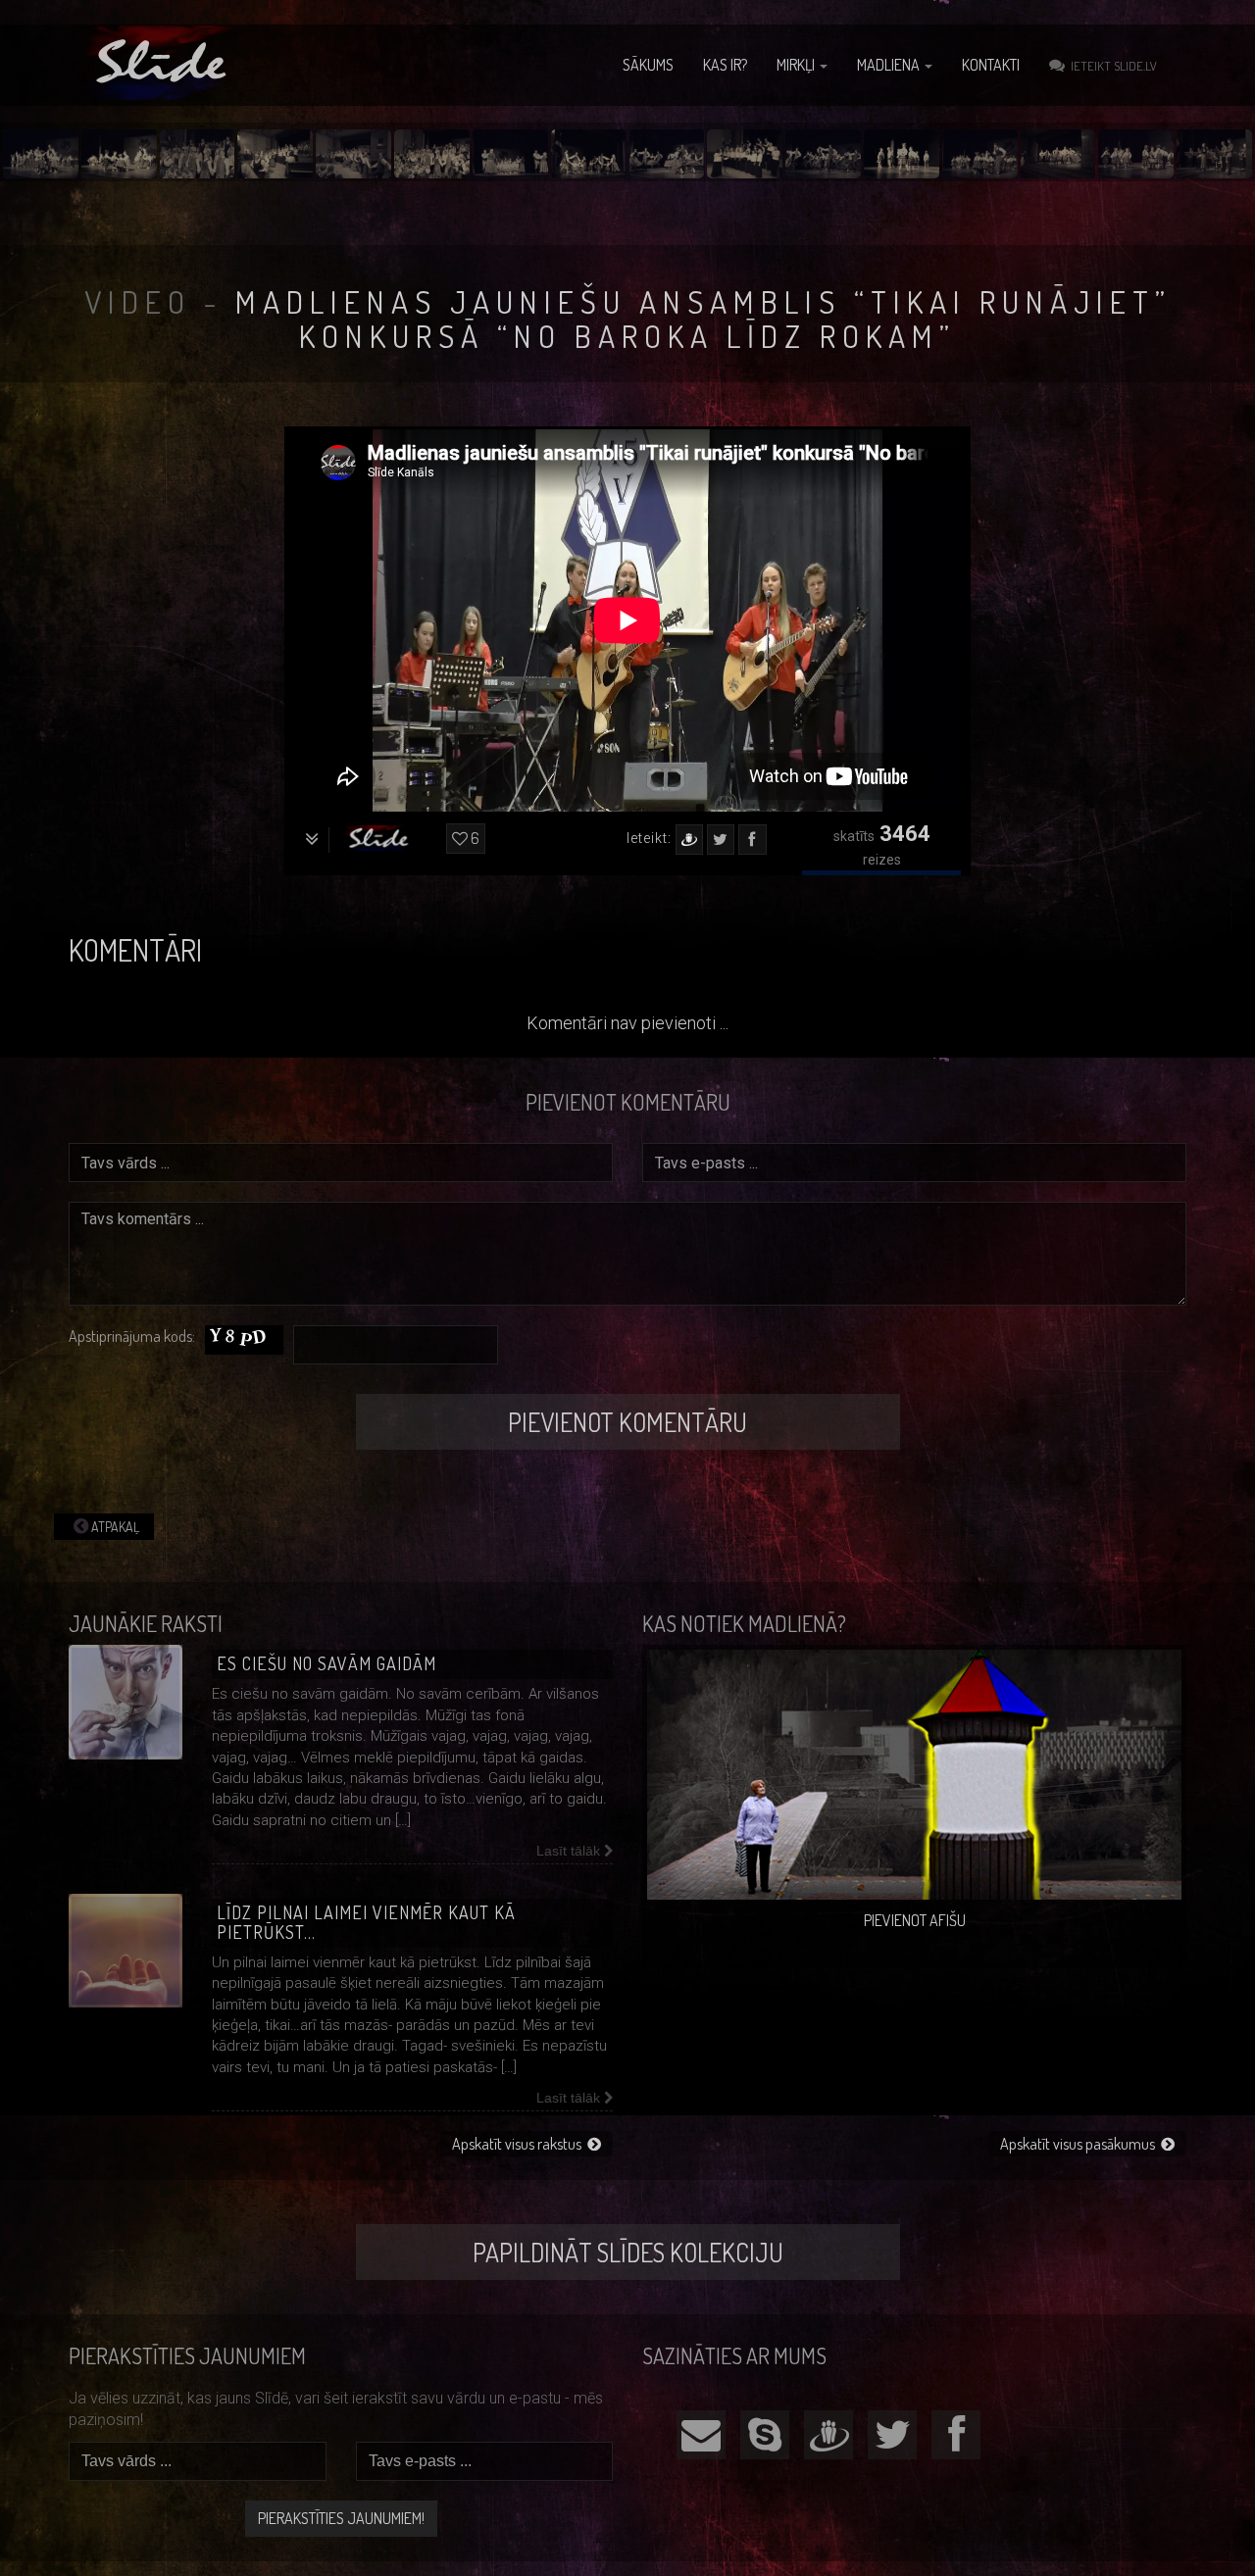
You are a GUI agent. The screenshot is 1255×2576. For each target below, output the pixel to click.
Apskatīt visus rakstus (520, 2144)
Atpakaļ (114, 1527)
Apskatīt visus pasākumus (1080, 2144)
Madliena (890, 65)
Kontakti (991, 65)
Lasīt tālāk (570, 1851)
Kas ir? (725, 65)
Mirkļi (797, 65)
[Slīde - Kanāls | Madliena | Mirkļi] (164, 63)
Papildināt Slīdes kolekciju (628, 2252)
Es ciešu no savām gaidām (326, 1663)
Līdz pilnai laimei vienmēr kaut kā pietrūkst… (366, 1922)
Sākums (648, 65)
